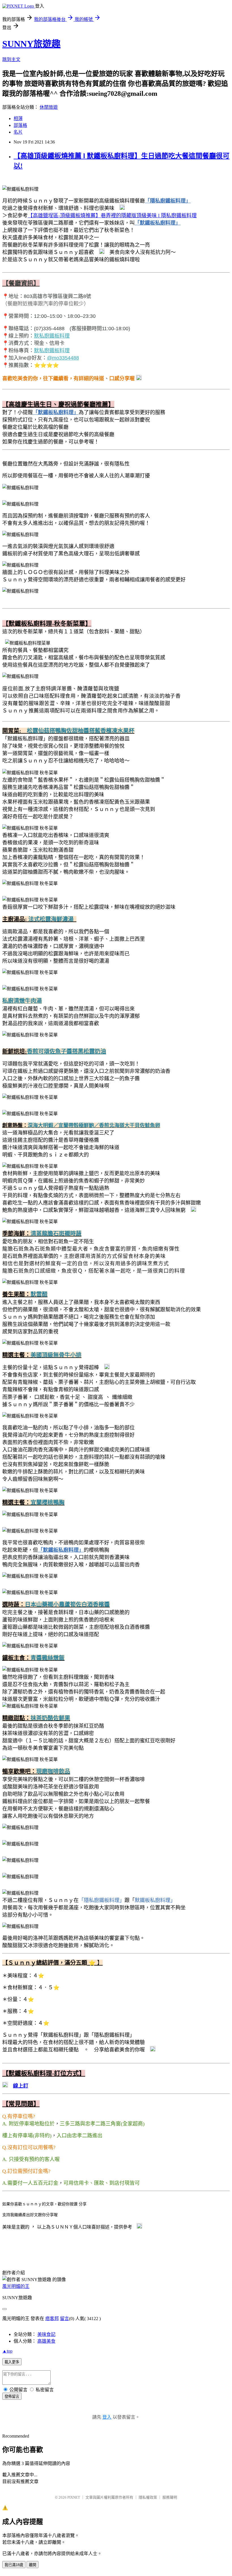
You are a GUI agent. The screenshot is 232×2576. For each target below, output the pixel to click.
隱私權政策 (148, 2497)
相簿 (18, 119)
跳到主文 (11, 59)
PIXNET (74, 2497)
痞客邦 (52, 2319)
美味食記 (46, 2334)
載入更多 (12, 2362)
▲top (7, 2351)
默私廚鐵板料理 (52, 336)
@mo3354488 (63, 358)
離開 (33, 2565)
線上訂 (21, 2086)
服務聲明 (170, 2497)
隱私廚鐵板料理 (179, 216)
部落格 (20, 125)
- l (110, 216)
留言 (65, 2319)
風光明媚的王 (16, 2286)
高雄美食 (46, 2341)
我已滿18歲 (14, 2565)
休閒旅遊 (49, 107)
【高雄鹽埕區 (43, 216)
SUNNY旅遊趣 (31, 44)
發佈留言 (12, 2396)
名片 (18, 132)
